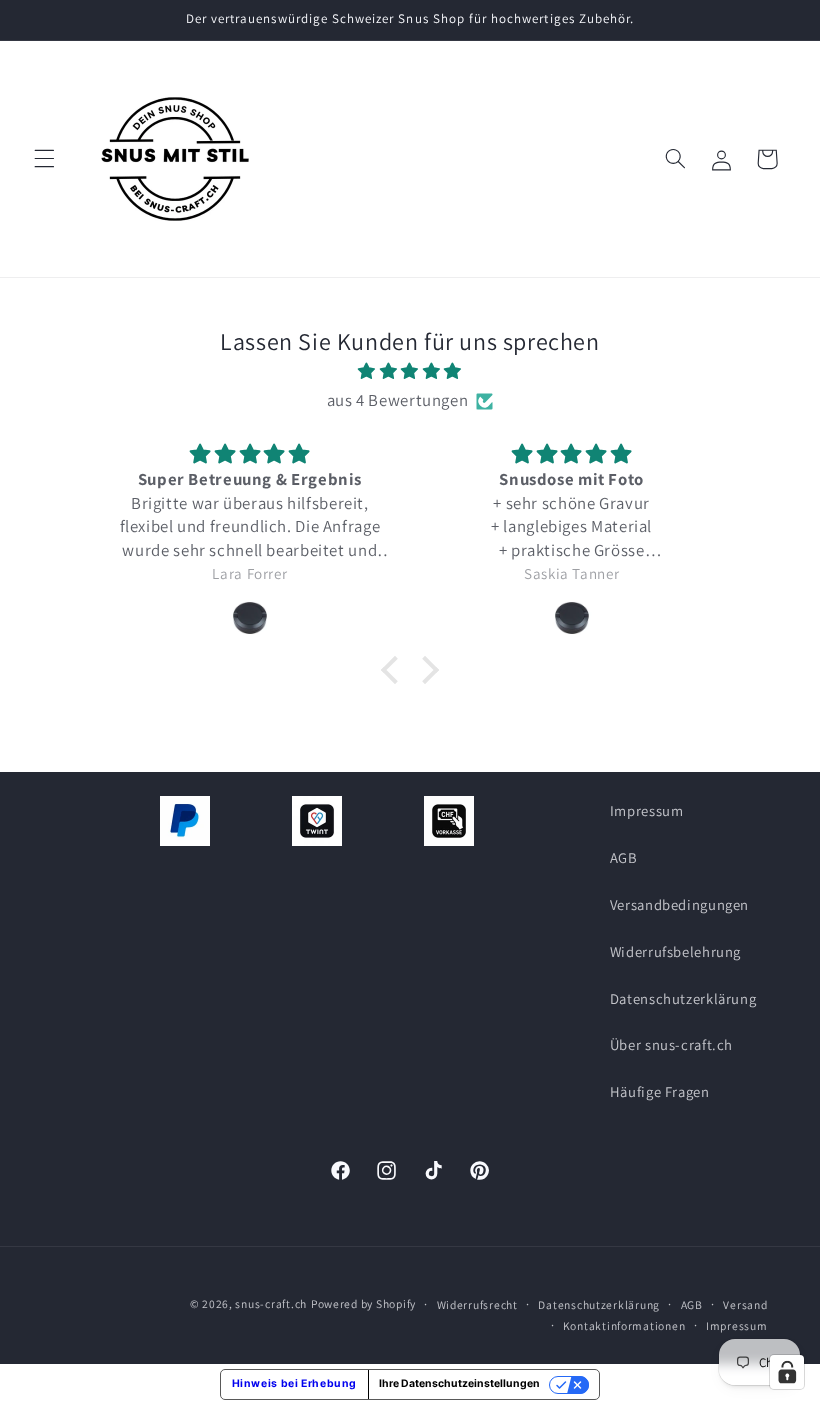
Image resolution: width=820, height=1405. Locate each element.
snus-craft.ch (271, 1303)
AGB (624, 857)
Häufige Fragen (660, 1091)
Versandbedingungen (679, 904)
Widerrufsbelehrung (675, 951)
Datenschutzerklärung (683, 998)
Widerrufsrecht (477, 1304)
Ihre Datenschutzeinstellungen (459, 1383)
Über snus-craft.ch (671, 1044)
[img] (410, 372)
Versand (745, 1304)
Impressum (647, 810)
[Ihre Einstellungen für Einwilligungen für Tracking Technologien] (787, 1372)
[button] (44, 159)
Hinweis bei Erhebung (295, 1383)
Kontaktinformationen (624, 1325)
